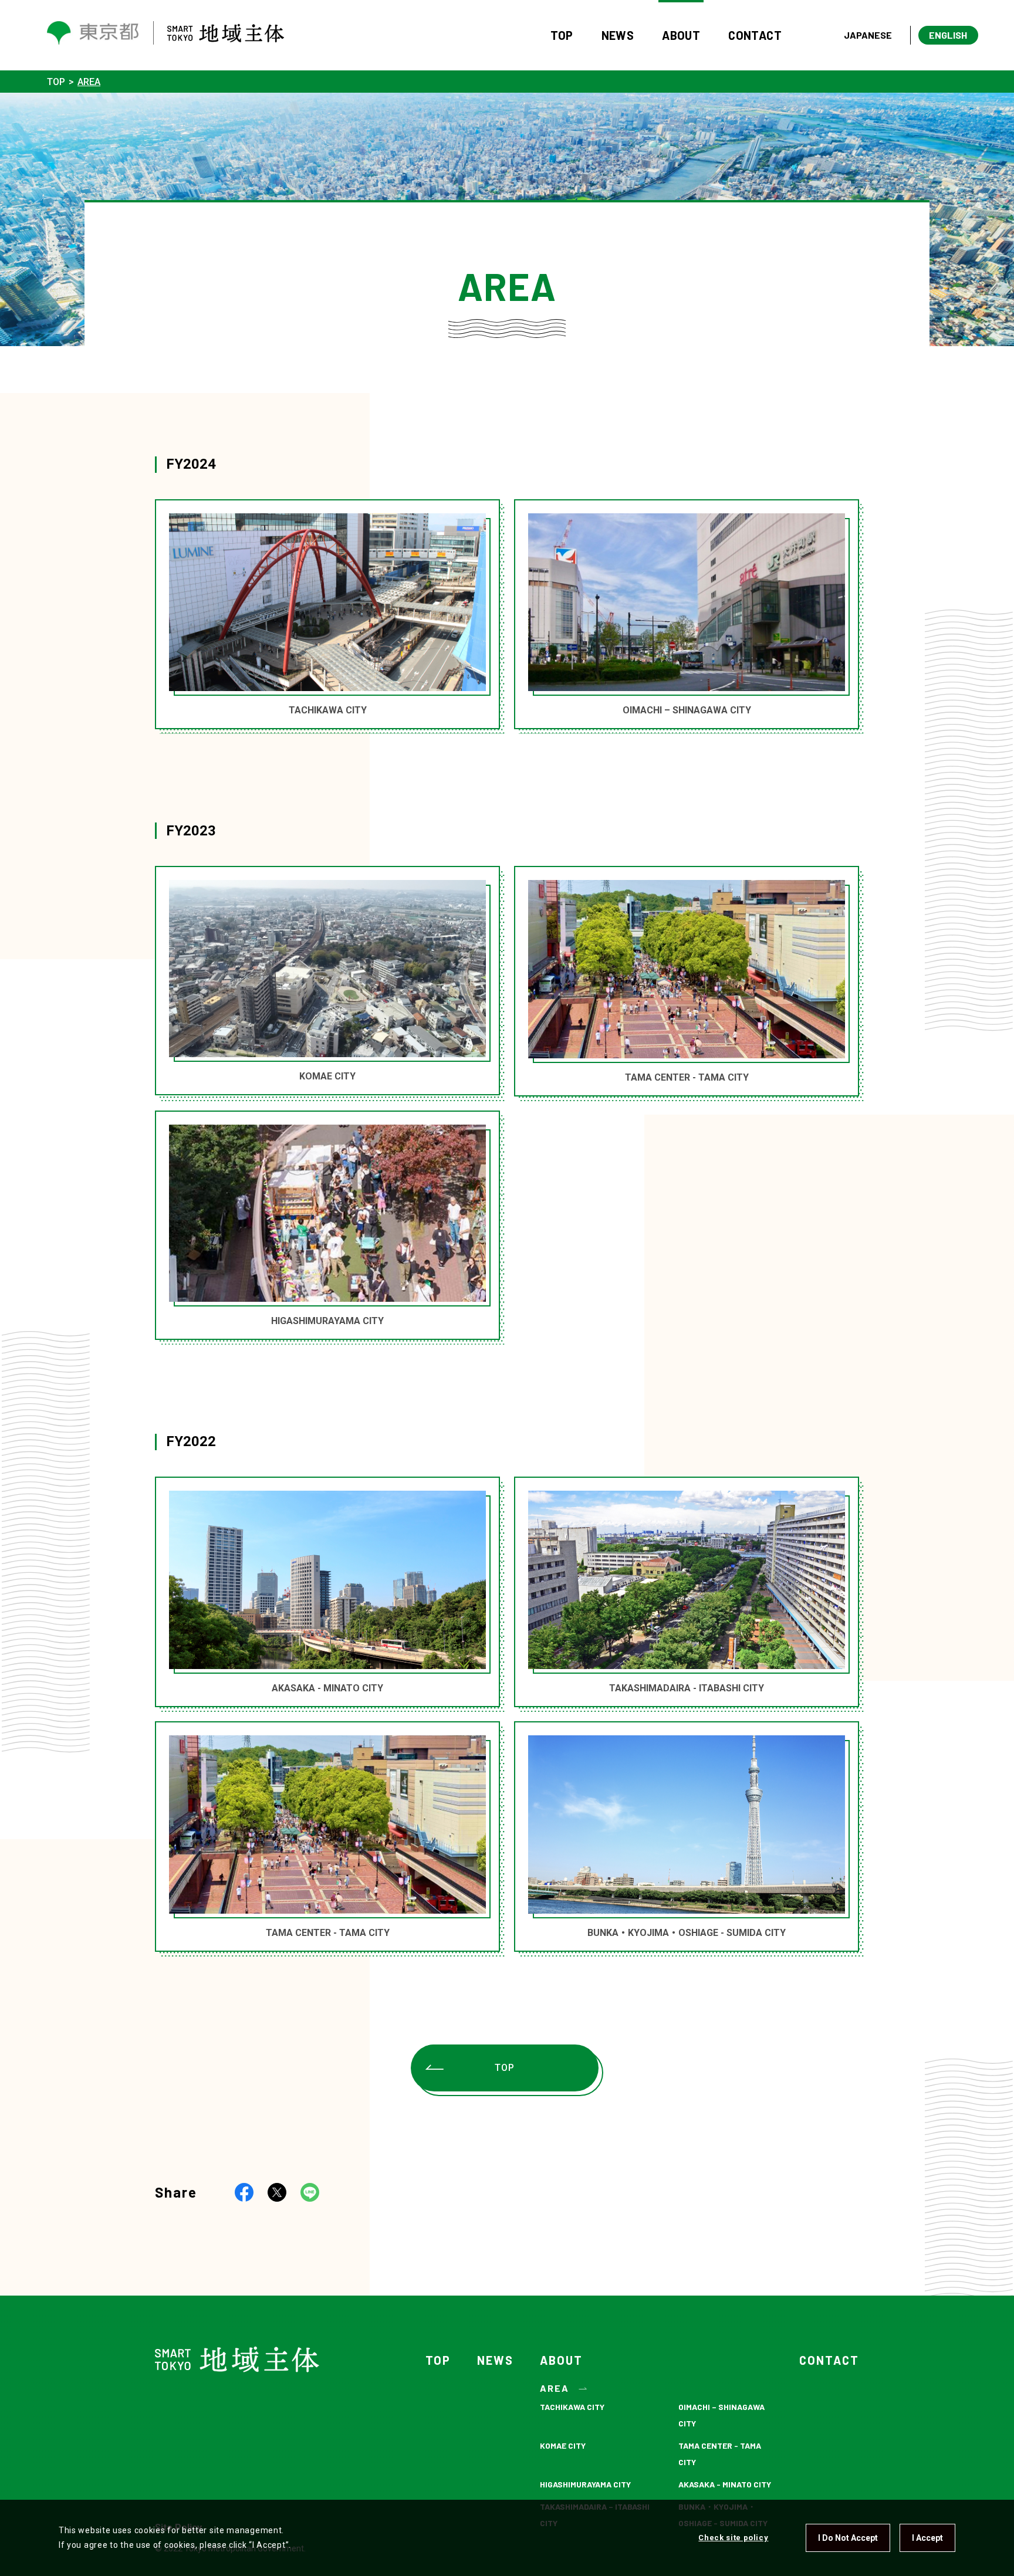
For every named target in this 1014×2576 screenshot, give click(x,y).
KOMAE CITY (563, 2445)
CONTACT (755, 35)
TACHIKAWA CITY (572, 2407)
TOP (562, 35)
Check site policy (733, 2538)
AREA (555, 2388)
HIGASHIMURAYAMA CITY (585, 2484)
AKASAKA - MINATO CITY (725, 2484)
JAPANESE (868, 35)
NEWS (618, 35)
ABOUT (681, 35)
